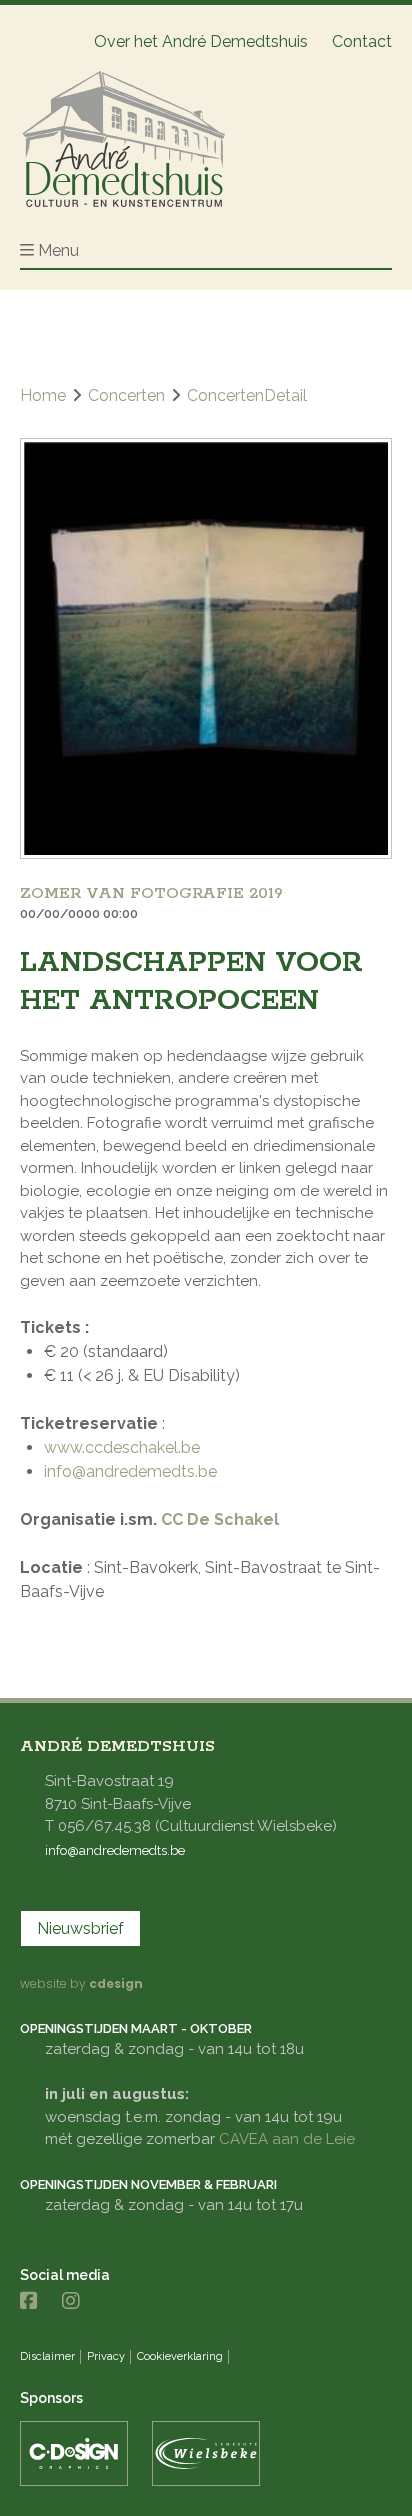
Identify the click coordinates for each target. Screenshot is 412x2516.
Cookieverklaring (180, 2356)
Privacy (106, 2356)
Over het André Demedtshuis (201, 41)
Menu (58, 250)
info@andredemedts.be (130, 1471)
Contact (362, 41)
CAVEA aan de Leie (287, 2139)
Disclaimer (47, 2356)
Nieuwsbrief (80, 1928)
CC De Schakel (220, 1519)
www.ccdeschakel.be (122, 1447)
